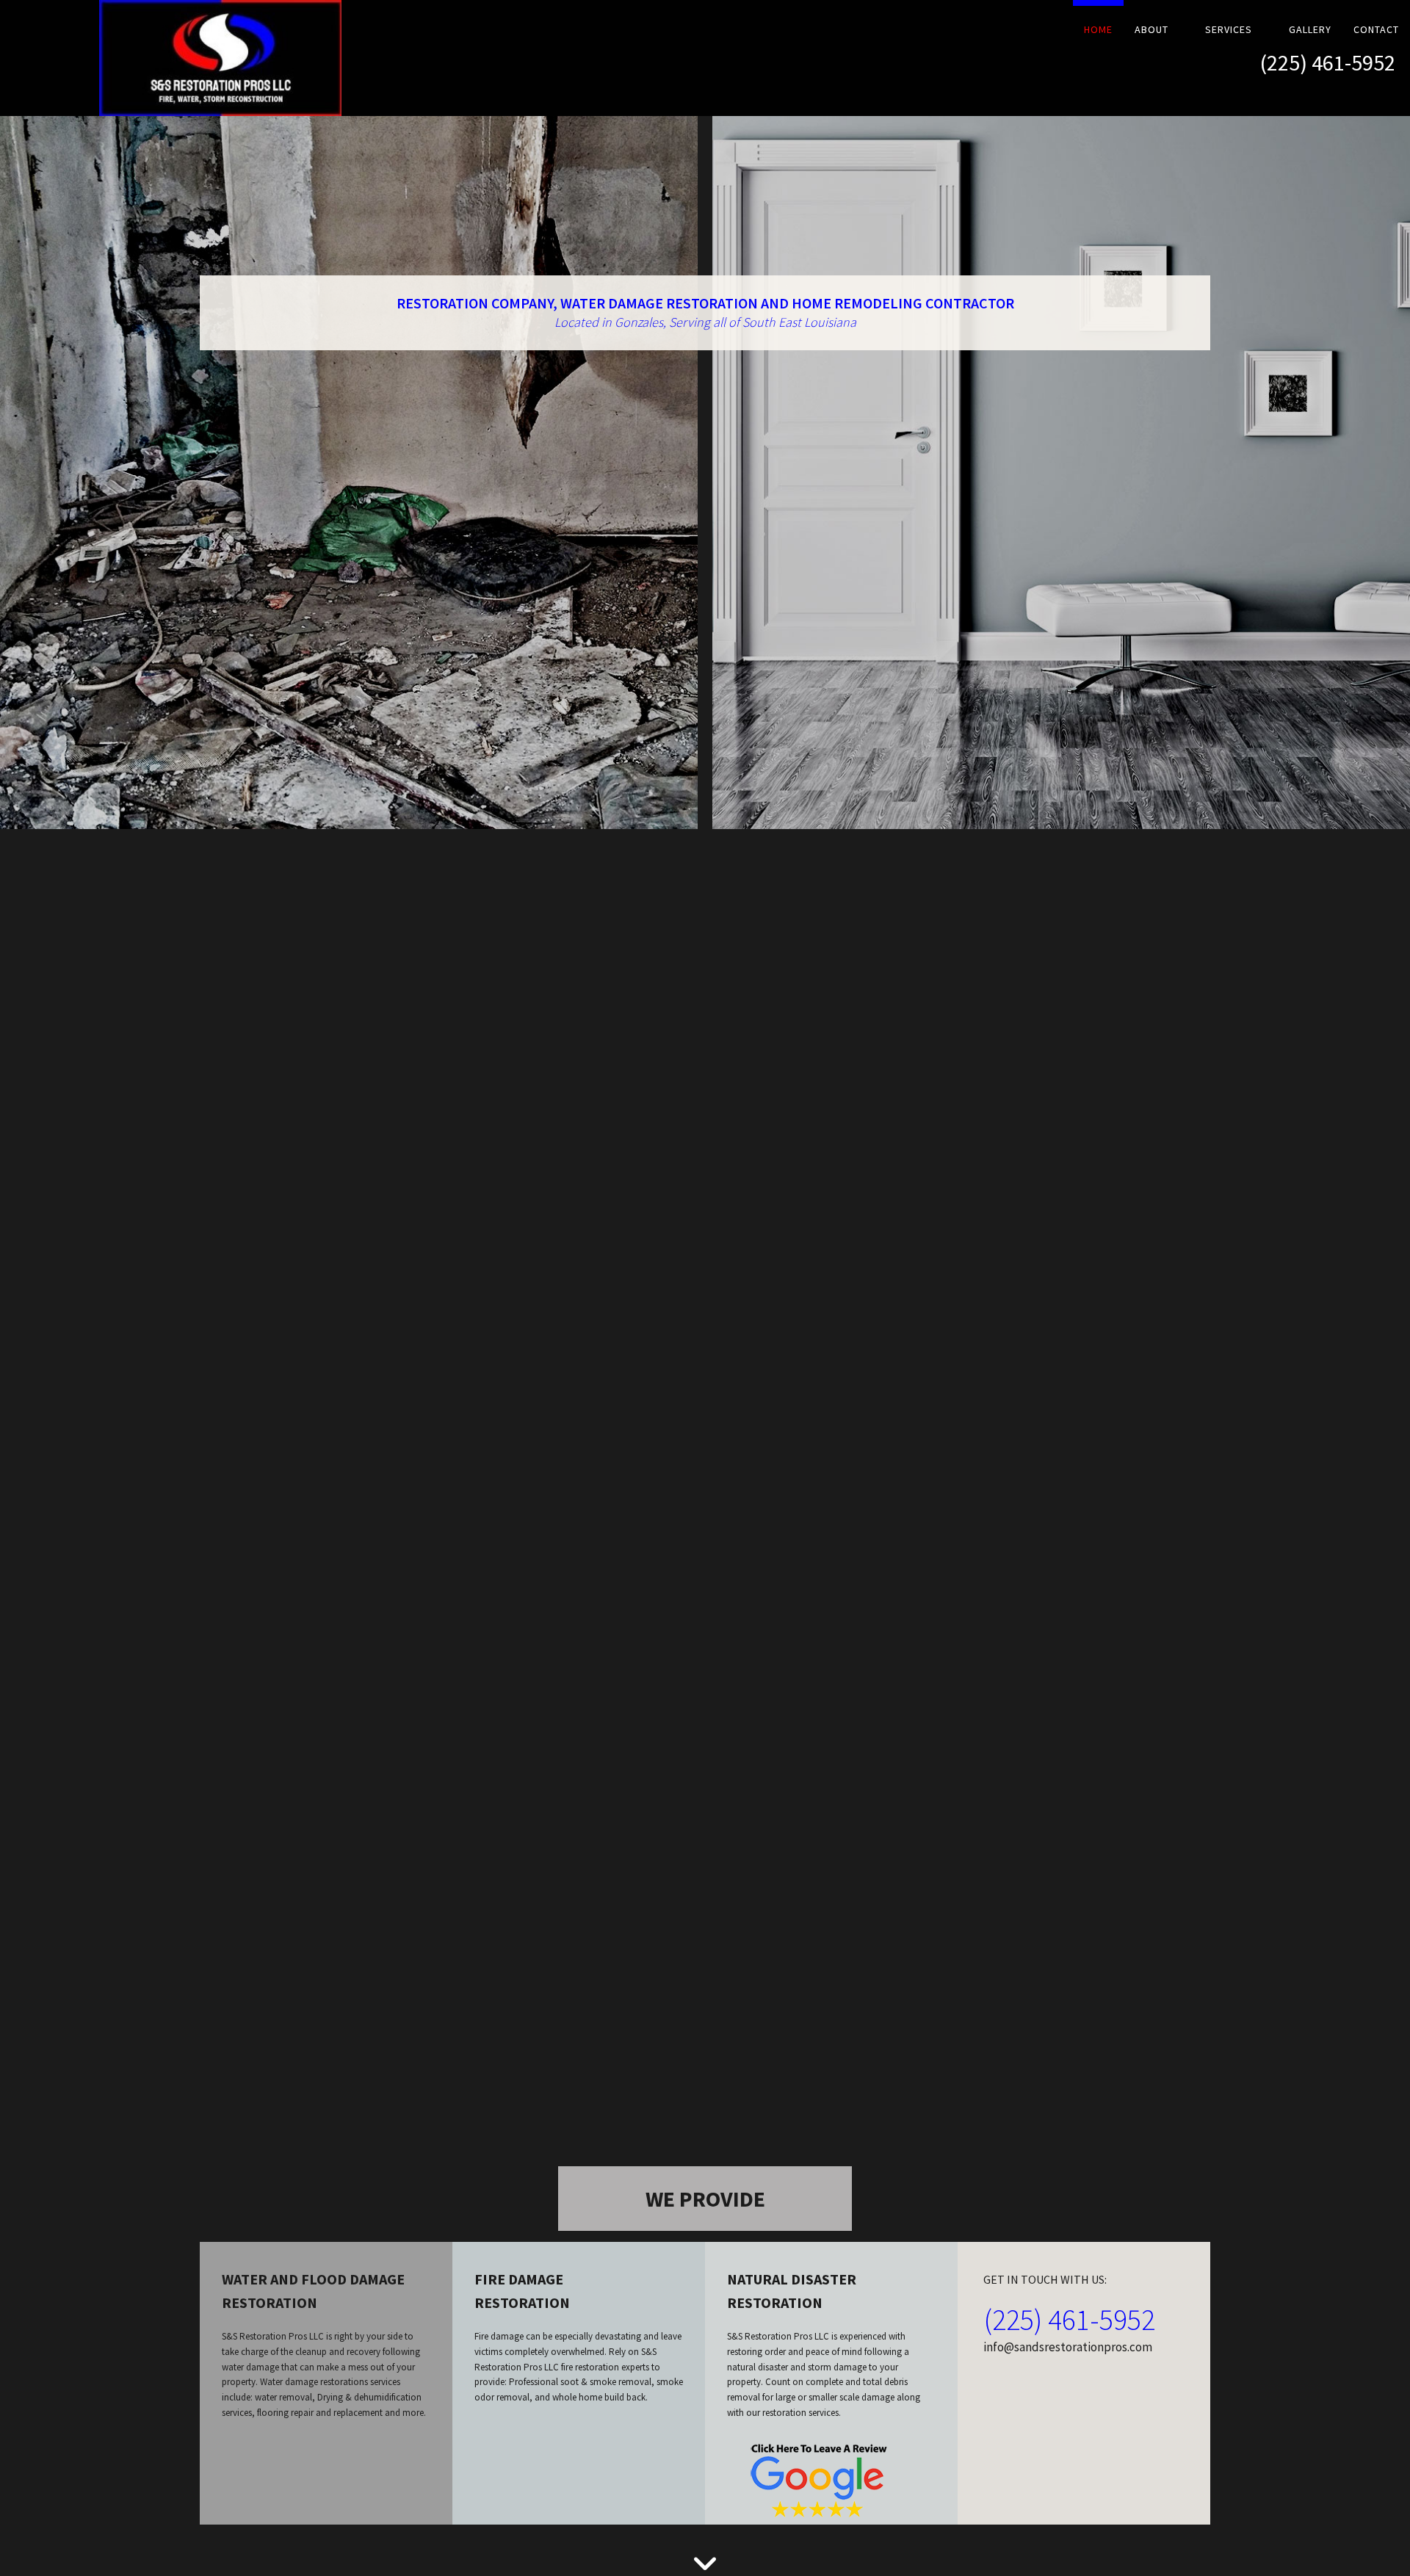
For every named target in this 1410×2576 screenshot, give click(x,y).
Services (1229, 29)
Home (1098, 29)
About (1151, 29)
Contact (1376, 29)
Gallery (1310, 29)
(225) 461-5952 (1328, 62)
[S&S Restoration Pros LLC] (176, 58)
